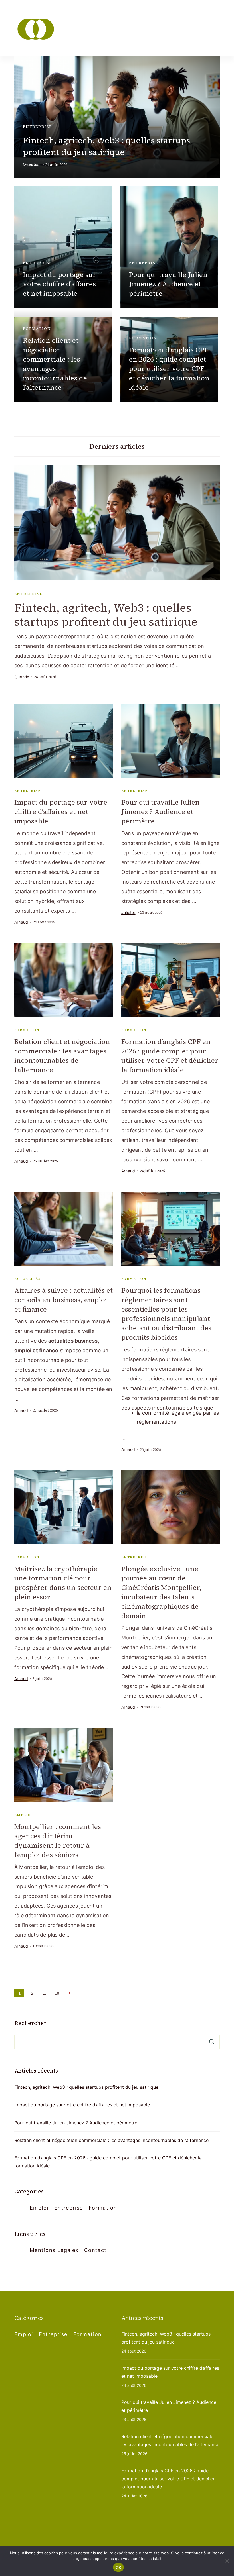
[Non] (227, 2561)
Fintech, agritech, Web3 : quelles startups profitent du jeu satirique (106, 146)
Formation (37, 329)
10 (58, 1994)
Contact (95, 2250)
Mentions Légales (54, 2250)
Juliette (128, 912)
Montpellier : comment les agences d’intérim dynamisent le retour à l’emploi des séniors (58, 1841)
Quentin (31, 164)
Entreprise (37, 127)
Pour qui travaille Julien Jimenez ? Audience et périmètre (168, 284)
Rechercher (30, 2023)
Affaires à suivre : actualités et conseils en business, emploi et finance (63, 1300)
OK (119, 2567)
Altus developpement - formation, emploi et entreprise (102, 2544)
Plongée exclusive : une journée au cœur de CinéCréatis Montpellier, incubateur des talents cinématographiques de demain (161, 1592)
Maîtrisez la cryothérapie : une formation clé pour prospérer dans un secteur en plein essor (63, 1583)
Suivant (69, 1993)
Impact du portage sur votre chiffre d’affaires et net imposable (59, 284)
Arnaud (21, 922)
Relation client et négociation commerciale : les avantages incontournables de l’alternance (55, 364)
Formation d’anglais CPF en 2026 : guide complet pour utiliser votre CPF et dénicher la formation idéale (169, 369)
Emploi (23, 1815)
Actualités (27, 1279)
